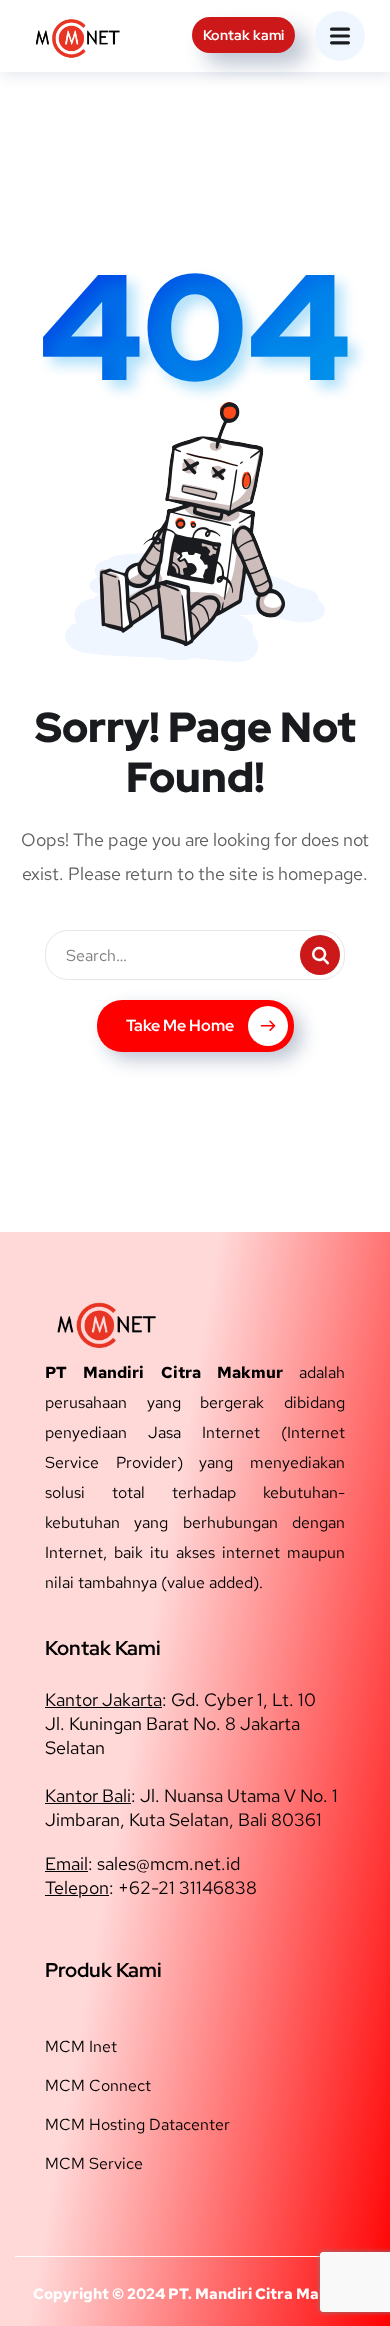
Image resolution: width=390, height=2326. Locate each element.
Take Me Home (180, 1025)
